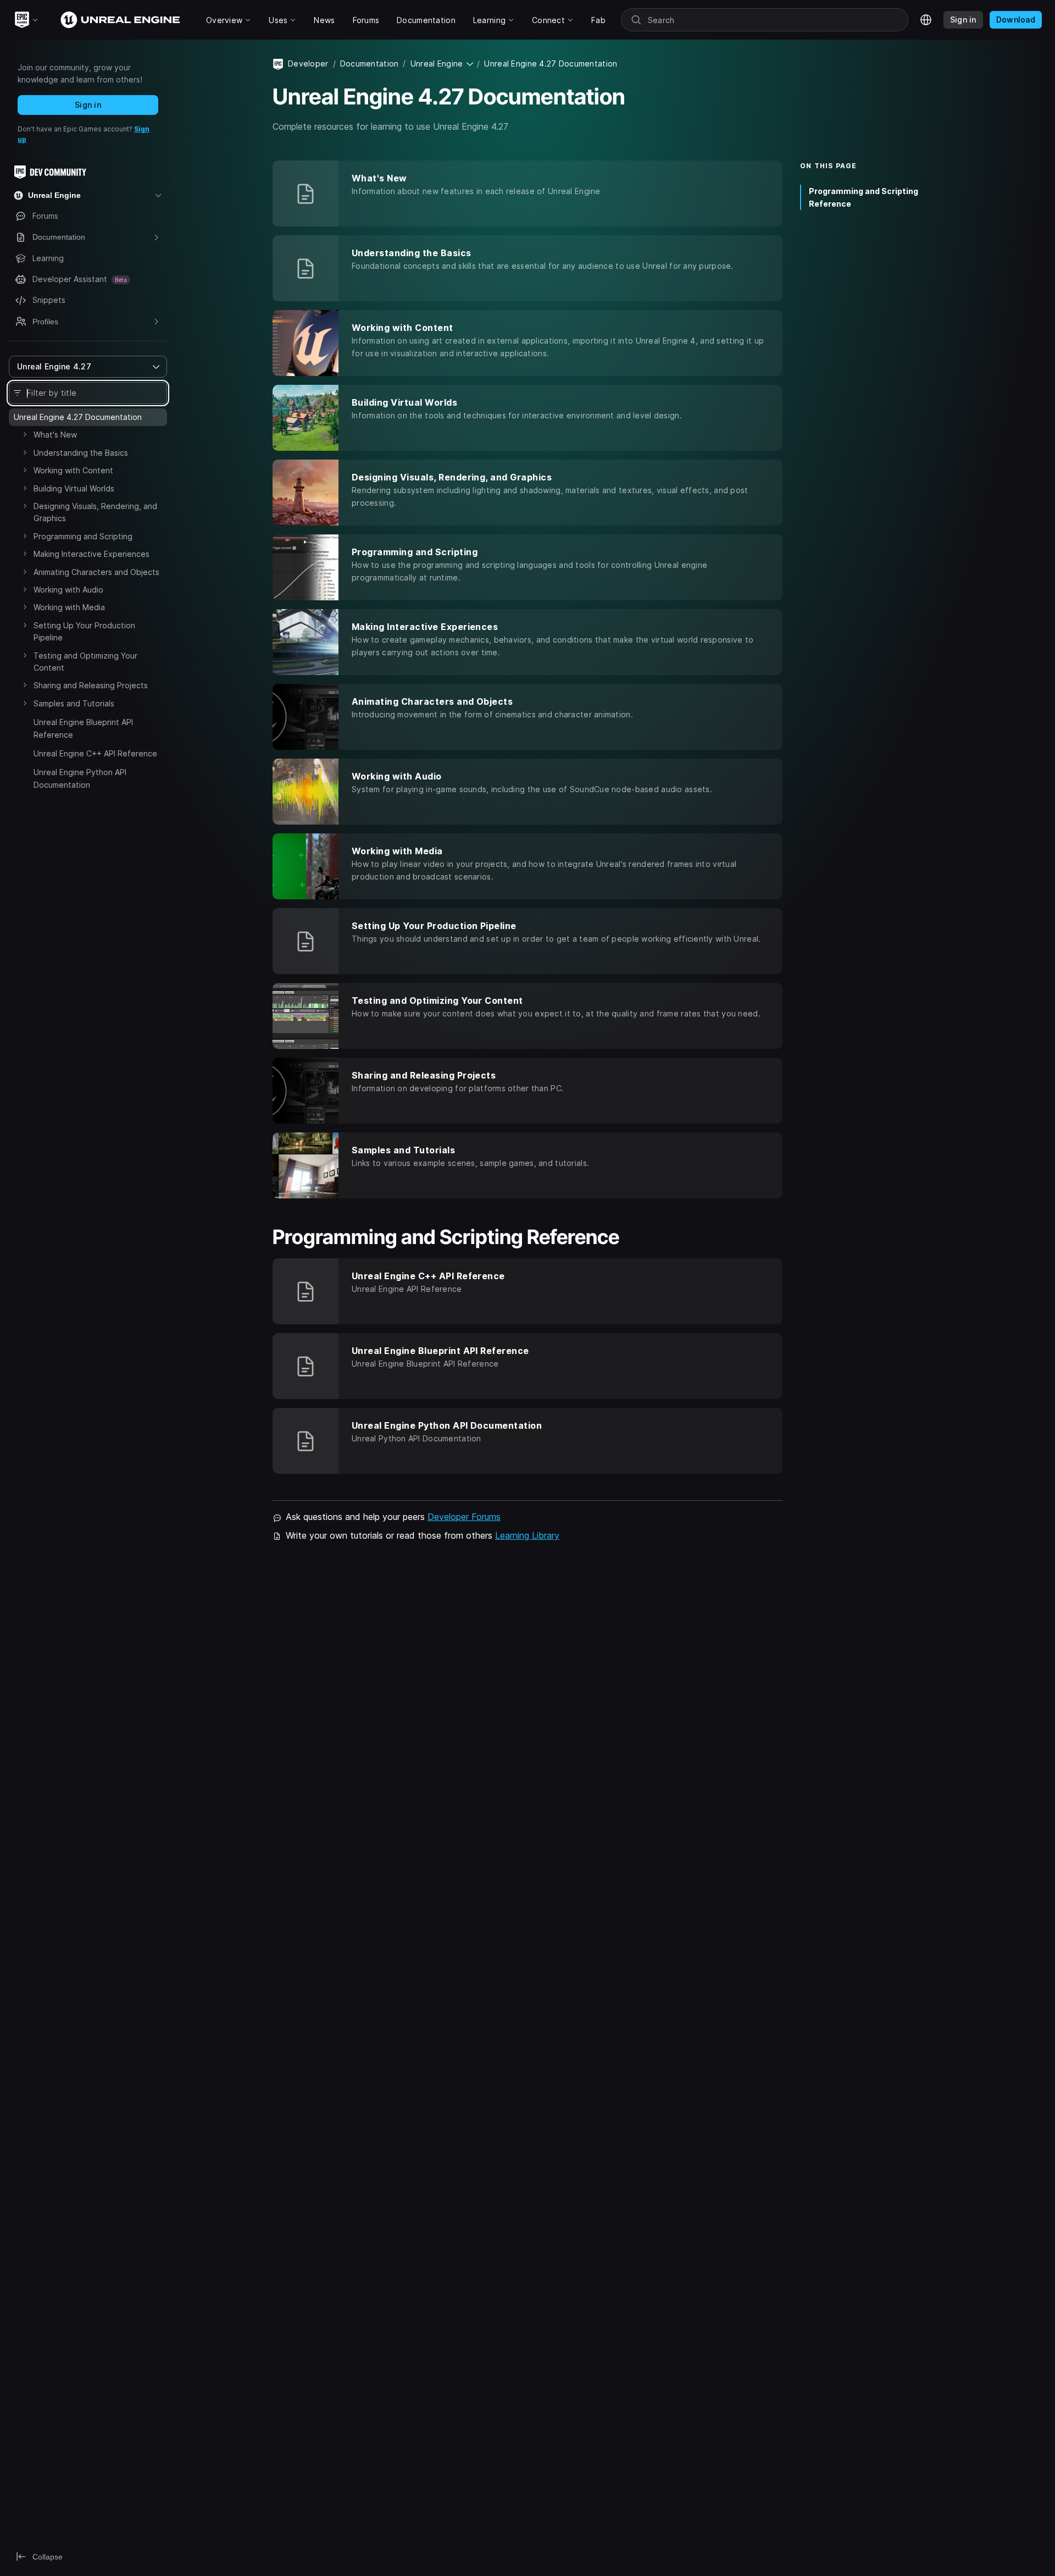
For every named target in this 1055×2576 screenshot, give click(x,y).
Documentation (370, 63)
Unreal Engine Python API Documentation (80, 778)
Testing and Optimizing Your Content (85, 662)
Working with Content (73, 470)
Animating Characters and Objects (96, 572)
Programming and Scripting (83, 536)
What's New (55, 435)
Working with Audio (68, 590)
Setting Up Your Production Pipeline (84, 631)
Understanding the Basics (81, 453)
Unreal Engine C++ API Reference (95, 753)
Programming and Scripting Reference (864, 197)
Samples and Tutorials (74, 703)
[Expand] (25, 434)
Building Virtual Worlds (74, 488)
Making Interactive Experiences (91, 554)
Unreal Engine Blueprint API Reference (83, 728)
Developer (308, 63)
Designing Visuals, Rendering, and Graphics (95, 512)
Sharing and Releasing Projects (91, 685)
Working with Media (69, 607)
